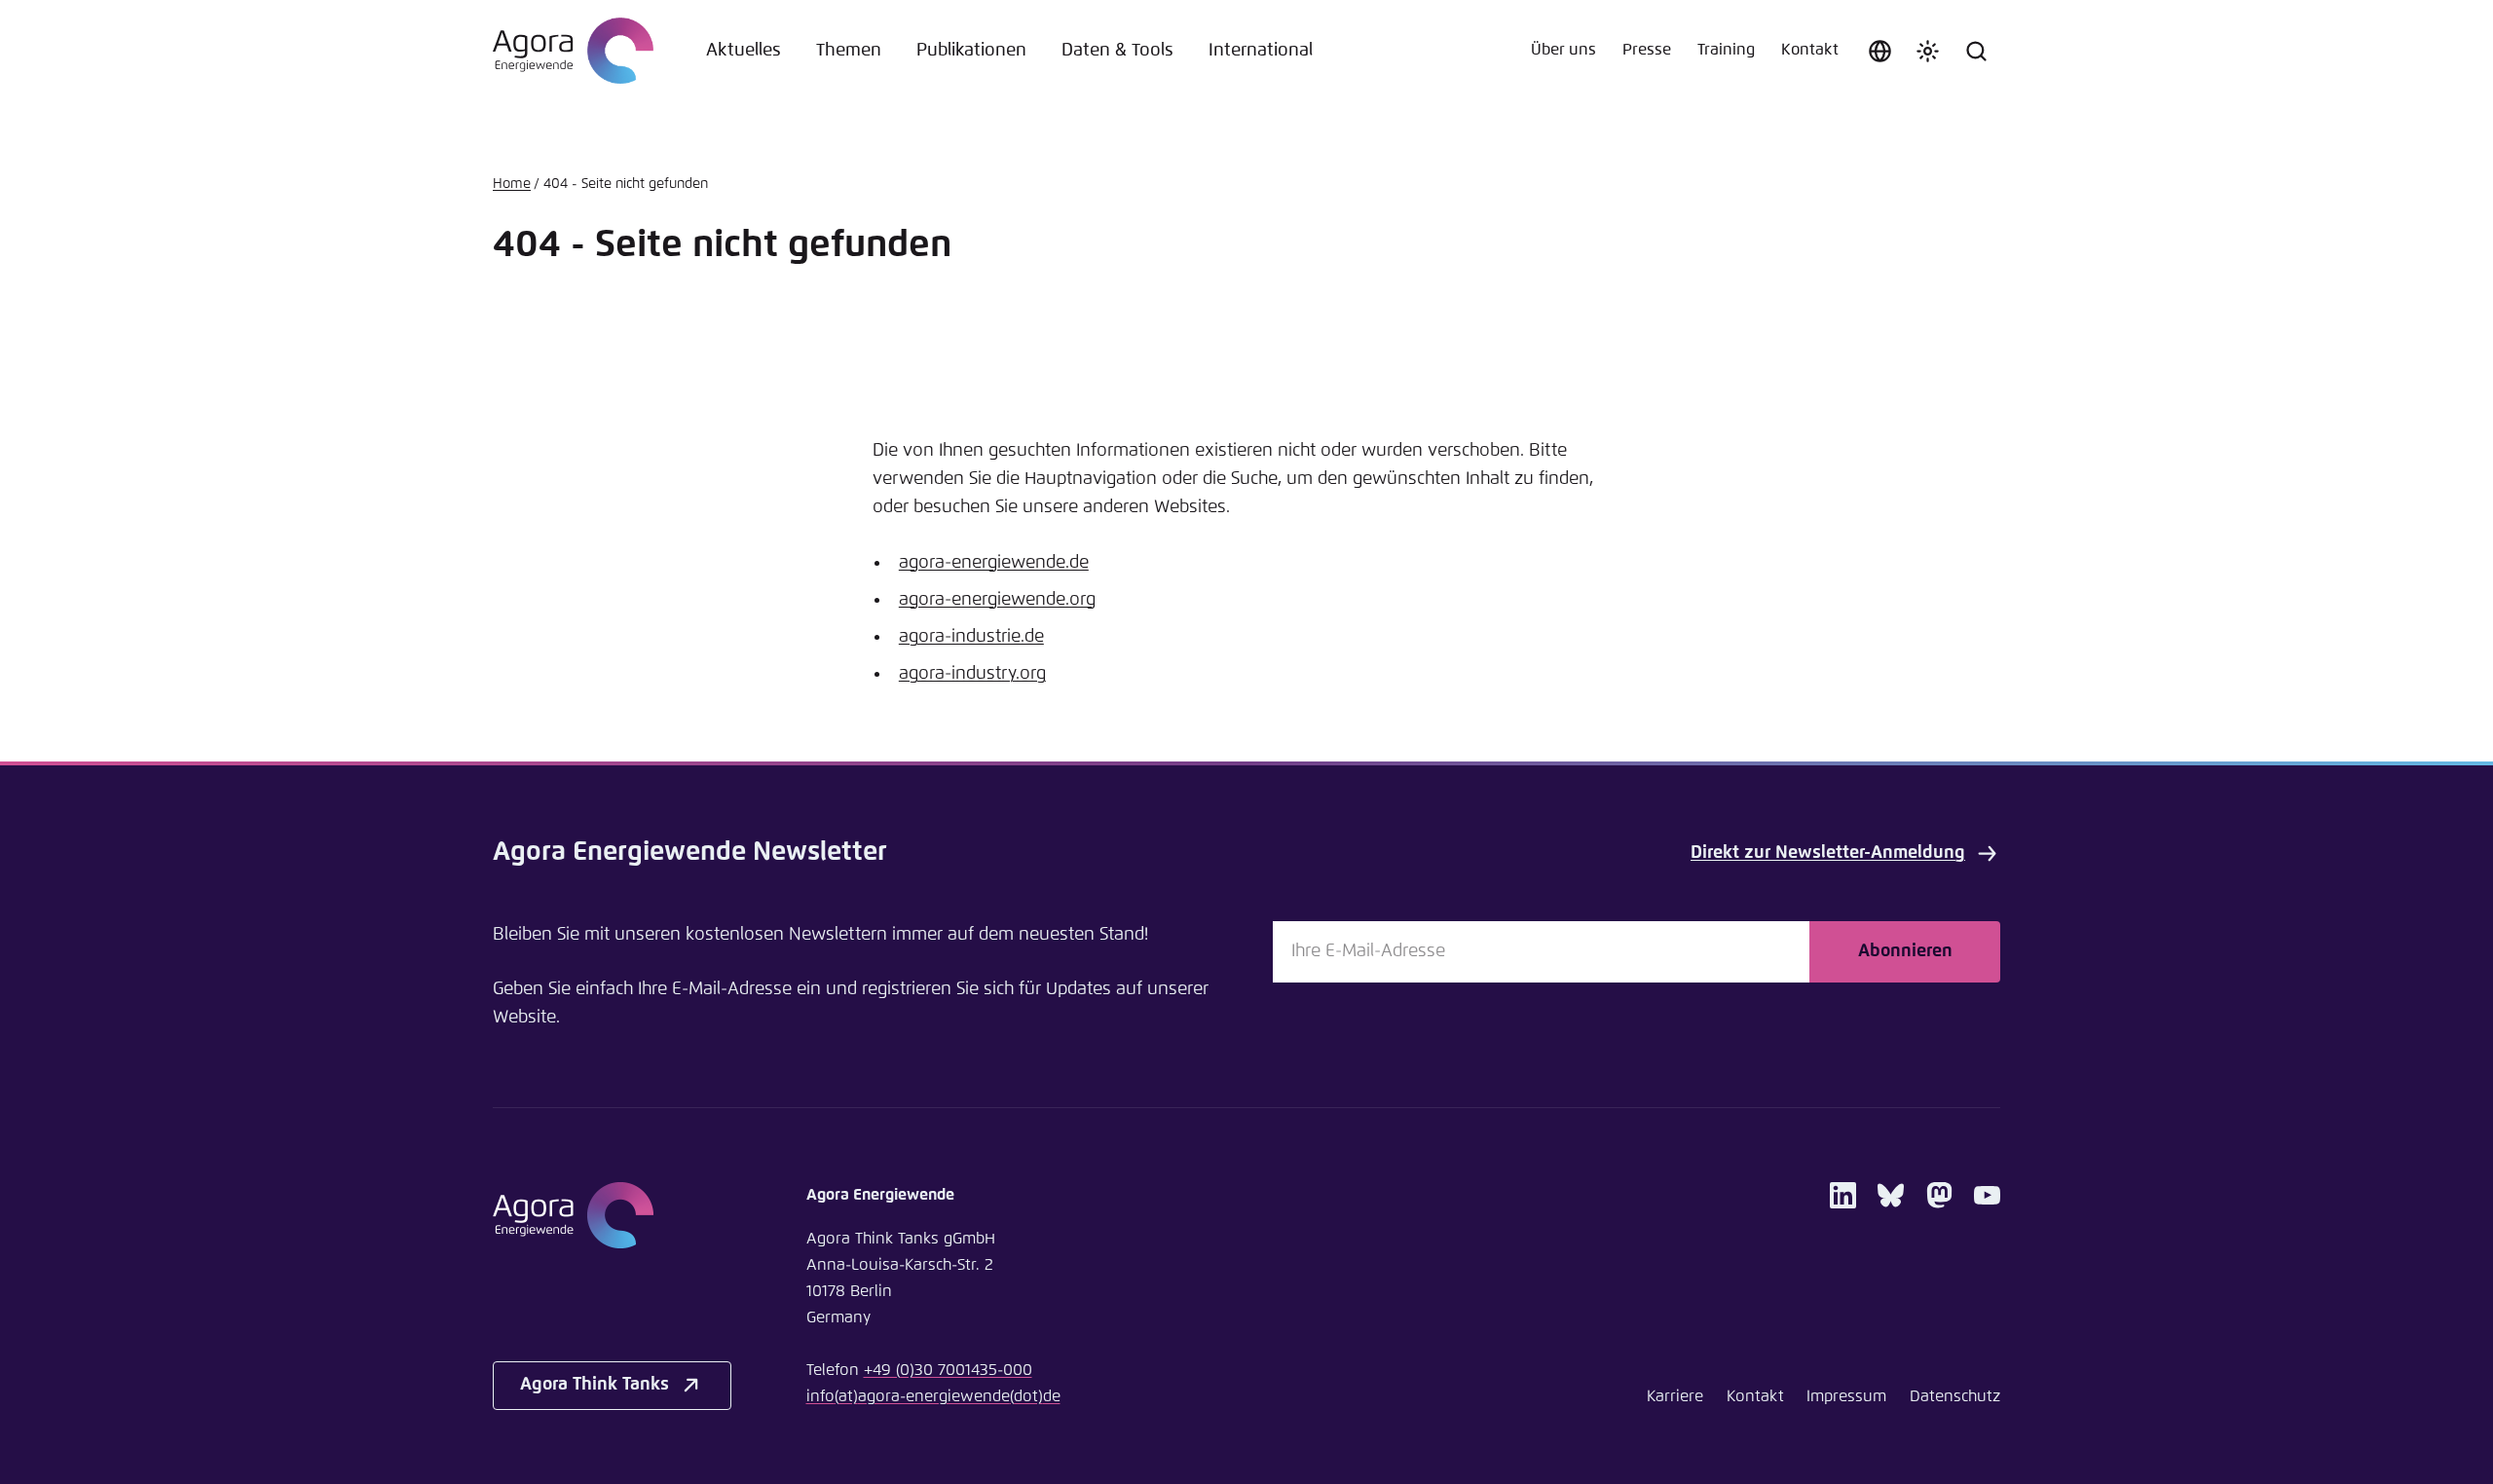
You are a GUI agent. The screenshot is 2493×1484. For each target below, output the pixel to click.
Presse (1647, 50)
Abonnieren (1905, 951)
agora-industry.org (972, 674)
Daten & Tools (1117, 51)
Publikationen (971, 51)
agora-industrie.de (971, 637)
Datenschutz (1955, 1397)
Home (512, 184)
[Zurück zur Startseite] (573, 51)
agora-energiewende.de (994, 563)
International (1261, 51)
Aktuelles (744, 51)
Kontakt (1810, 50)
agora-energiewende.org (997, 600)
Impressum (1846, 1397)
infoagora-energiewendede (933, 1397)
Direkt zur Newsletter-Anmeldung (1828, 853)
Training (1726, 50)
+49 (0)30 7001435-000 (948, 1371)
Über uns (1563, 50)
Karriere (1675, 1397)
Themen (849, 51)
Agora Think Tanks (595, 1385)
